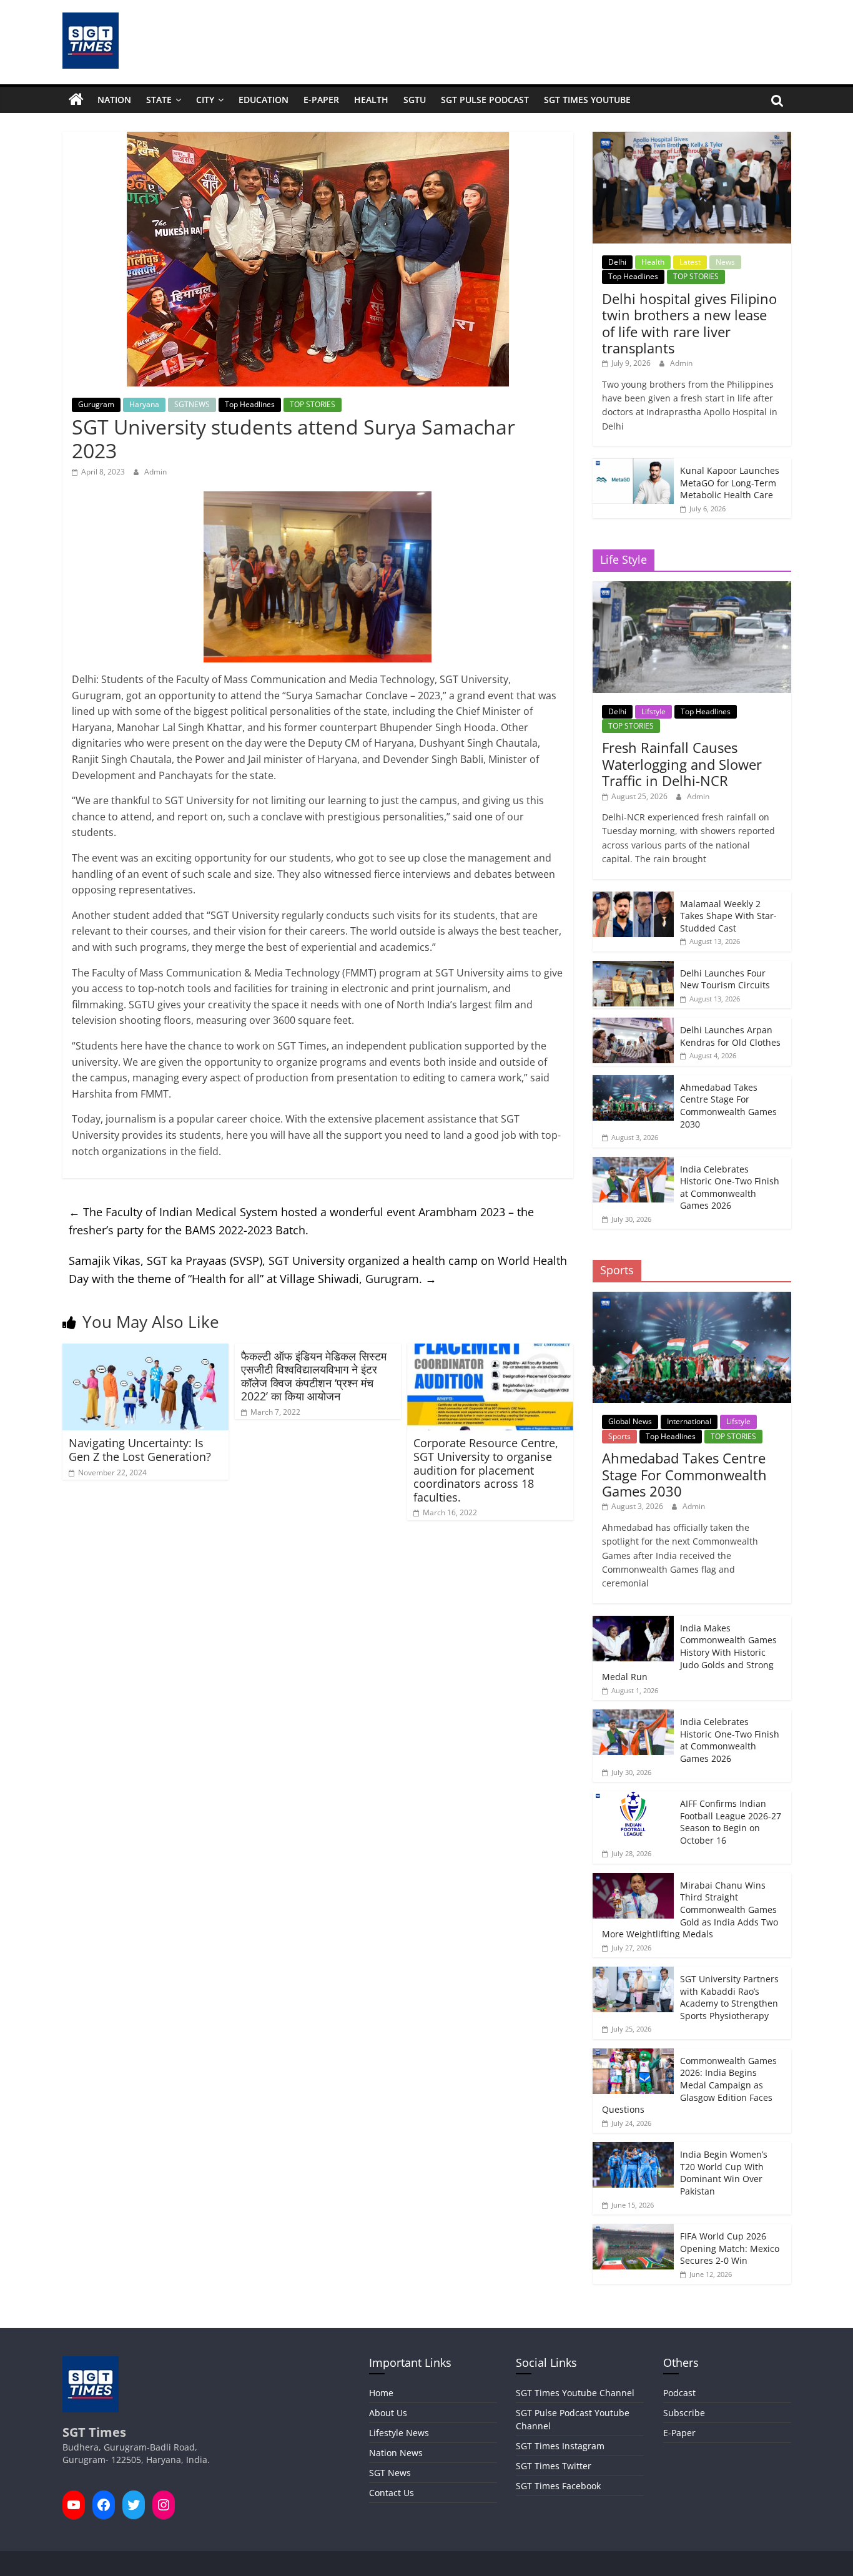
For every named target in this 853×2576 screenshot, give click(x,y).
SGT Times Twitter (554, 2466)
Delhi (617, 262)
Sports (619, 1436)
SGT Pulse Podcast (485, 100)
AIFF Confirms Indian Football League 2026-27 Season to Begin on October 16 (731, 1822)
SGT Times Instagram (560, 2446)
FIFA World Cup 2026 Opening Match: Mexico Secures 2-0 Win (730, 2248)
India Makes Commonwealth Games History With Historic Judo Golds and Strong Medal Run (689, 1652)
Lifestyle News (399, 2433)
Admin (155, 472)
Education (264, 100)
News (725, 262)
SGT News (390, 2473)
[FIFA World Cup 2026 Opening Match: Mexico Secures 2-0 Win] (633, 2230)
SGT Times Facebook (558, 2486)
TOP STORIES (313, 404)
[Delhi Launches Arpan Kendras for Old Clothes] (633, 1024)
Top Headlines (250, 404)
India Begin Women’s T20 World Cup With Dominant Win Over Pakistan (724, 2173)
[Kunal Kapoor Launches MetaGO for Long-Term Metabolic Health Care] (633, 465)
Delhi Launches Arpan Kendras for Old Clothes (730, 1036)
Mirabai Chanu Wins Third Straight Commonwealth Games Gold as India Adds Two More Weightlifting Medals (690, 1910)
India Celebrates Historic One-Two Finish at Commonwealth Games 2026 (730, 1187)
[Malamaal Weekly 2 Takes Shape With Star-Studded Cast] (633, 898)
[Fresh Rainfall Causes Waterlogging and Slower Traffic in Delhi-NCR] (692, 588)
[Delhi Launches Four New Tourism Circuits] (633, 967)
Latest (690, 262)
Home (381, 2393)
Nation (114, 100)
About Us (388, 2413)
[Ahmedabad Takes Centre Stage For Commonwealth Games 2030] (633, 1082)
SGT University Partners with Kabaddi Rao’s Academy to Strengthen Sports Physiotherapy (729, 1997)
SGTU (415, 100)
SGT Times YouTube (587, 100)
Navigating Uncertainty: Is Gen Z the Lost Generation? (140, 1450)
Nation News (396, 2453)
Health (371, 100)
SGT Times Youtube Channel (575, 2393)
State (159, 100)
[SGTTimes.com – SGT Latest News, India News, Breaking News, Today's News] (76, 100)
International (689, 1421)
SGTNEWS (192, 404)
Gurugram (96, 404)
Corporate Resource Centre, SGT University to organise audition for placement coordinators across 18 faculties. (486, 1470)
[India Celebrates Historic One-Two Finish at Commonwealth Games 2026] (633, 1163)
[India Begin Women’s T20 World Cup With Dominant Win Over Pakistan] (633, 2149)
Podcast (679, 2393)
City (205, 100)
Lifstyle (653, 711)
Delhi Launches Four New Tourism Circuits (725, 979)
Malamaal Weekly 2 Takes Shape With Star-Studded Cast (728, 916)
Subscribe (684, 2413)
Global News (630, 1421)
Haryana (144, 404)
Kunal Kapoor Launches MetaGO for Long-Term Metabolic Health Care (730, 483)
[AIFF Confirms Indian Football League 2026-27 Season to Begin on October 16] (633, 1798)
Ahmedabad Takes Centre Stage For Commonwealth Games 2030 (728, 1106)
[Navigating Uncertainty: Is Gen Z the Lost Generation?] (145, 1351)
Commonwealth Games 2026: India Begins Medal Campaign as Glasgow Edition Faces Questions (689, 2085)
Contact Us (392, 2493)
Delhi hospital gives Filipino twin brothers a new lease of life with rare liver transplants (689, 323)
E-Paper (321, 100)
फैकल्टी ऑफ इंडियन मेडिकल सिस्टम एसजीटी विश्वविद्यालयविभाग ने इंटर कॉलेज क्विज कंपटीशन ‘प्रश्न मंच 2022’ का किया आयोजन (314, 1376)
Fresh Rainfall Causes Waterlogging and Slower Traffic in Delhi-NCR (682, 764)
